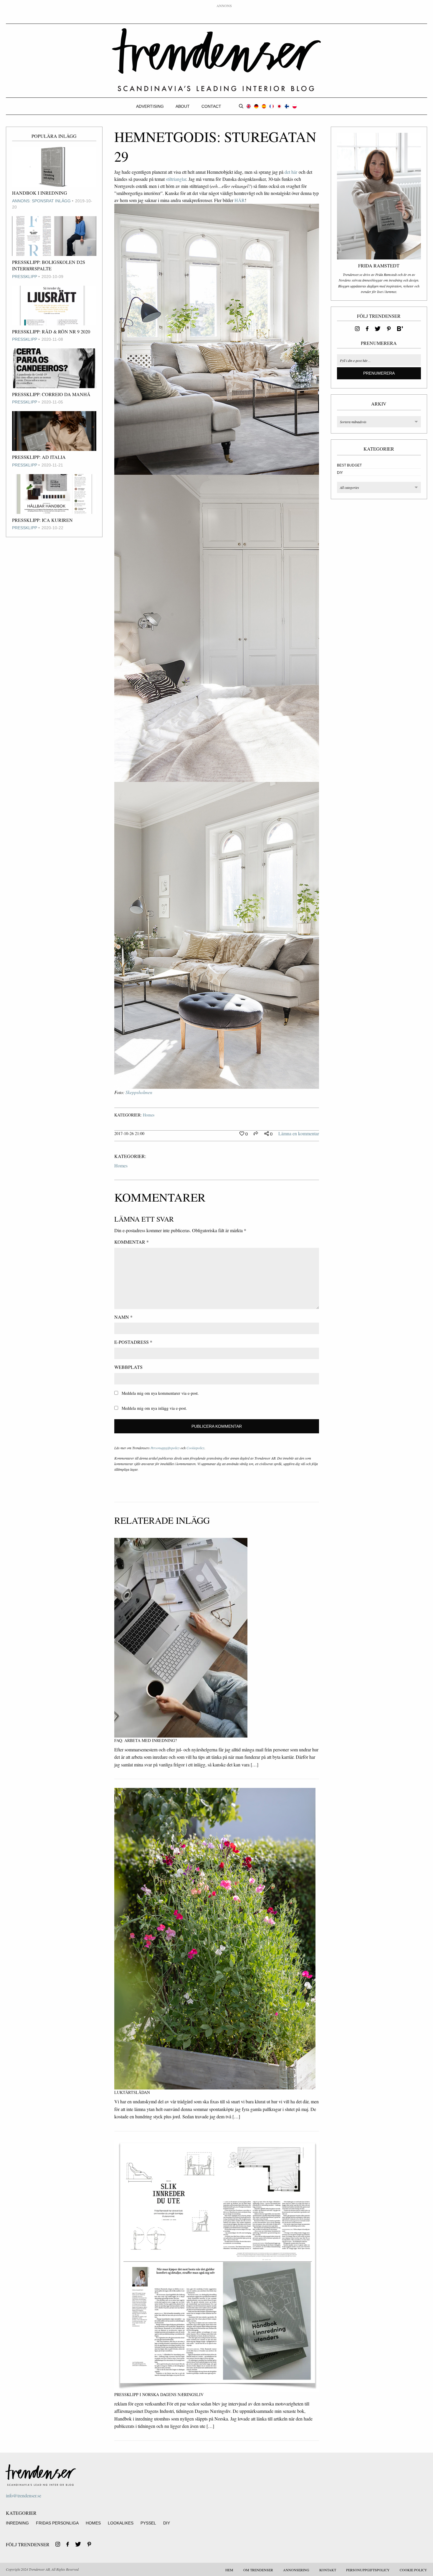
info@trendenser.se (24, 2495)
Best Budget (349, 465)
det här (291, 172)
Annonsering (296, 2570)
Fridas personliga (57, 2523)
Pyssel (148, 2523)
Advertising (150, 106)
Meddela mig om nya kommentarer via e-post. (160, 1393)
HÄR (240, 200)
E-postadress (133, 1342)
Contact (211, 106)
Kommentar (132, 1242)
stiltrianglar (176, 179)
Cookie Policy (413, 2570)
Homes (149, 1115)
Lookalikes (121, 2523)
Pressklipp (25, 277)
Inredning (17, 2523)
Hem (229, 2570)
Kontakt (328, 2570)
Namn (123, 1317)
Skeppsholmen (139, 1092)
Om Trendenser (258, 2570)
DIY (340, 473)
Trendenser (216, 60)
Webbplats (128, 1367)
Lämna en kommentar (299, 1133)
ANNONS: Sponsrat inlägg (41, 201)
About (183, 106)
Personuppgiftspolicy (165, 1448)
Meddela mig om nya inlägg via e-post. (154, 1408)
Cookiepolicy (195, 1448)
